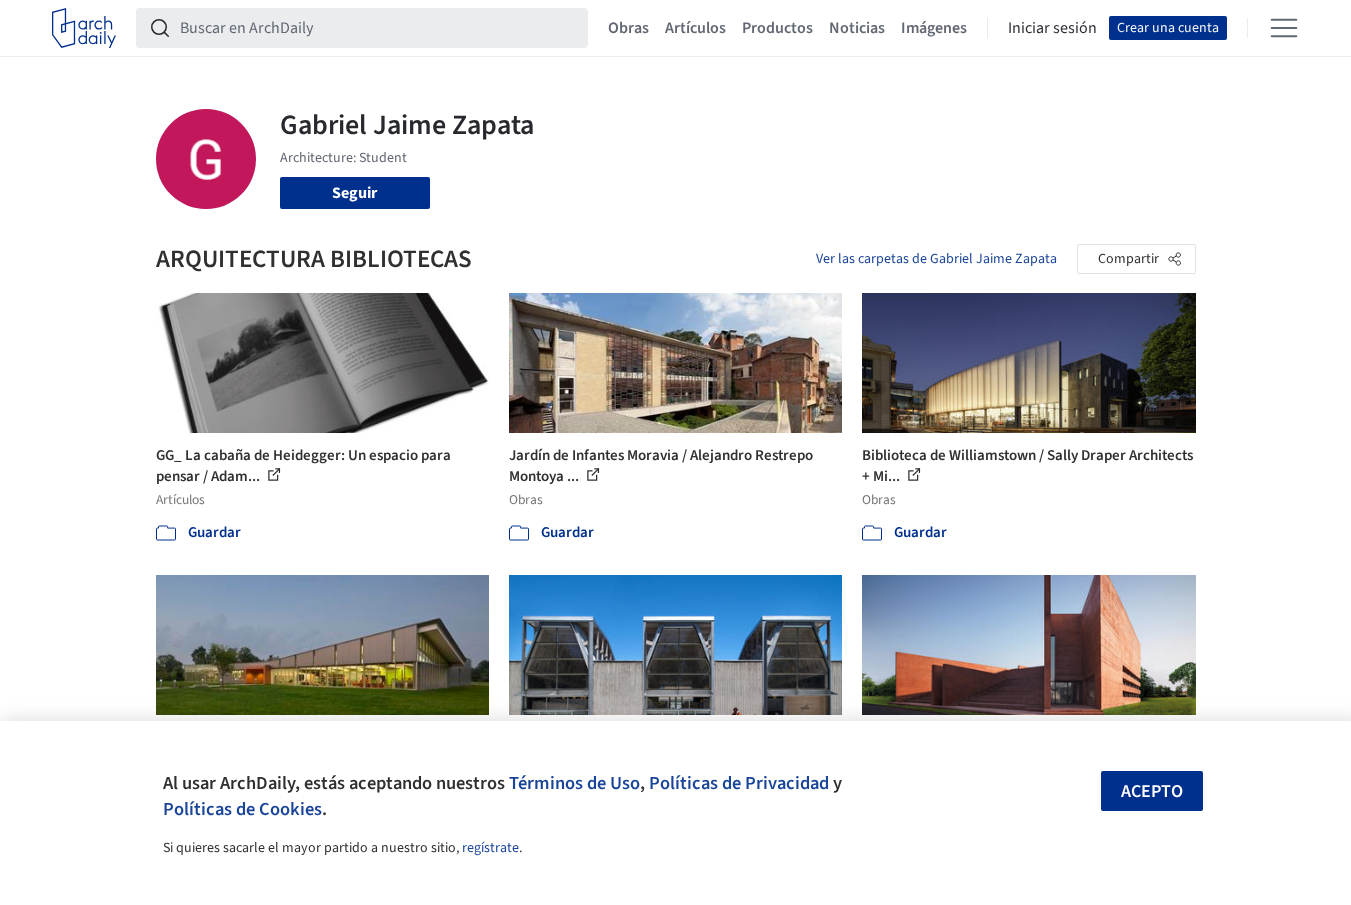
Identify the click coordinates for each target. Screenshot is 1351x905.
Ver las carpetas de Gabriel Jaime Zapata (936, 259)
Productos (777, 28)
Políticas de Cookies (242, 809)
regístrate (490, 848)
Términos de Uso (574, 783)
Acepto (1152, 791)
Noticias (857, 28)
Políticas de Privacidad (739, 783)
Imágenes (934, 28)
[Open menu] (1284, 28)
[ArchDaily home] (84, 28)
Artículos (695, 28)
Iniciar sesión (1052, 28)
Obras (628, 28)
